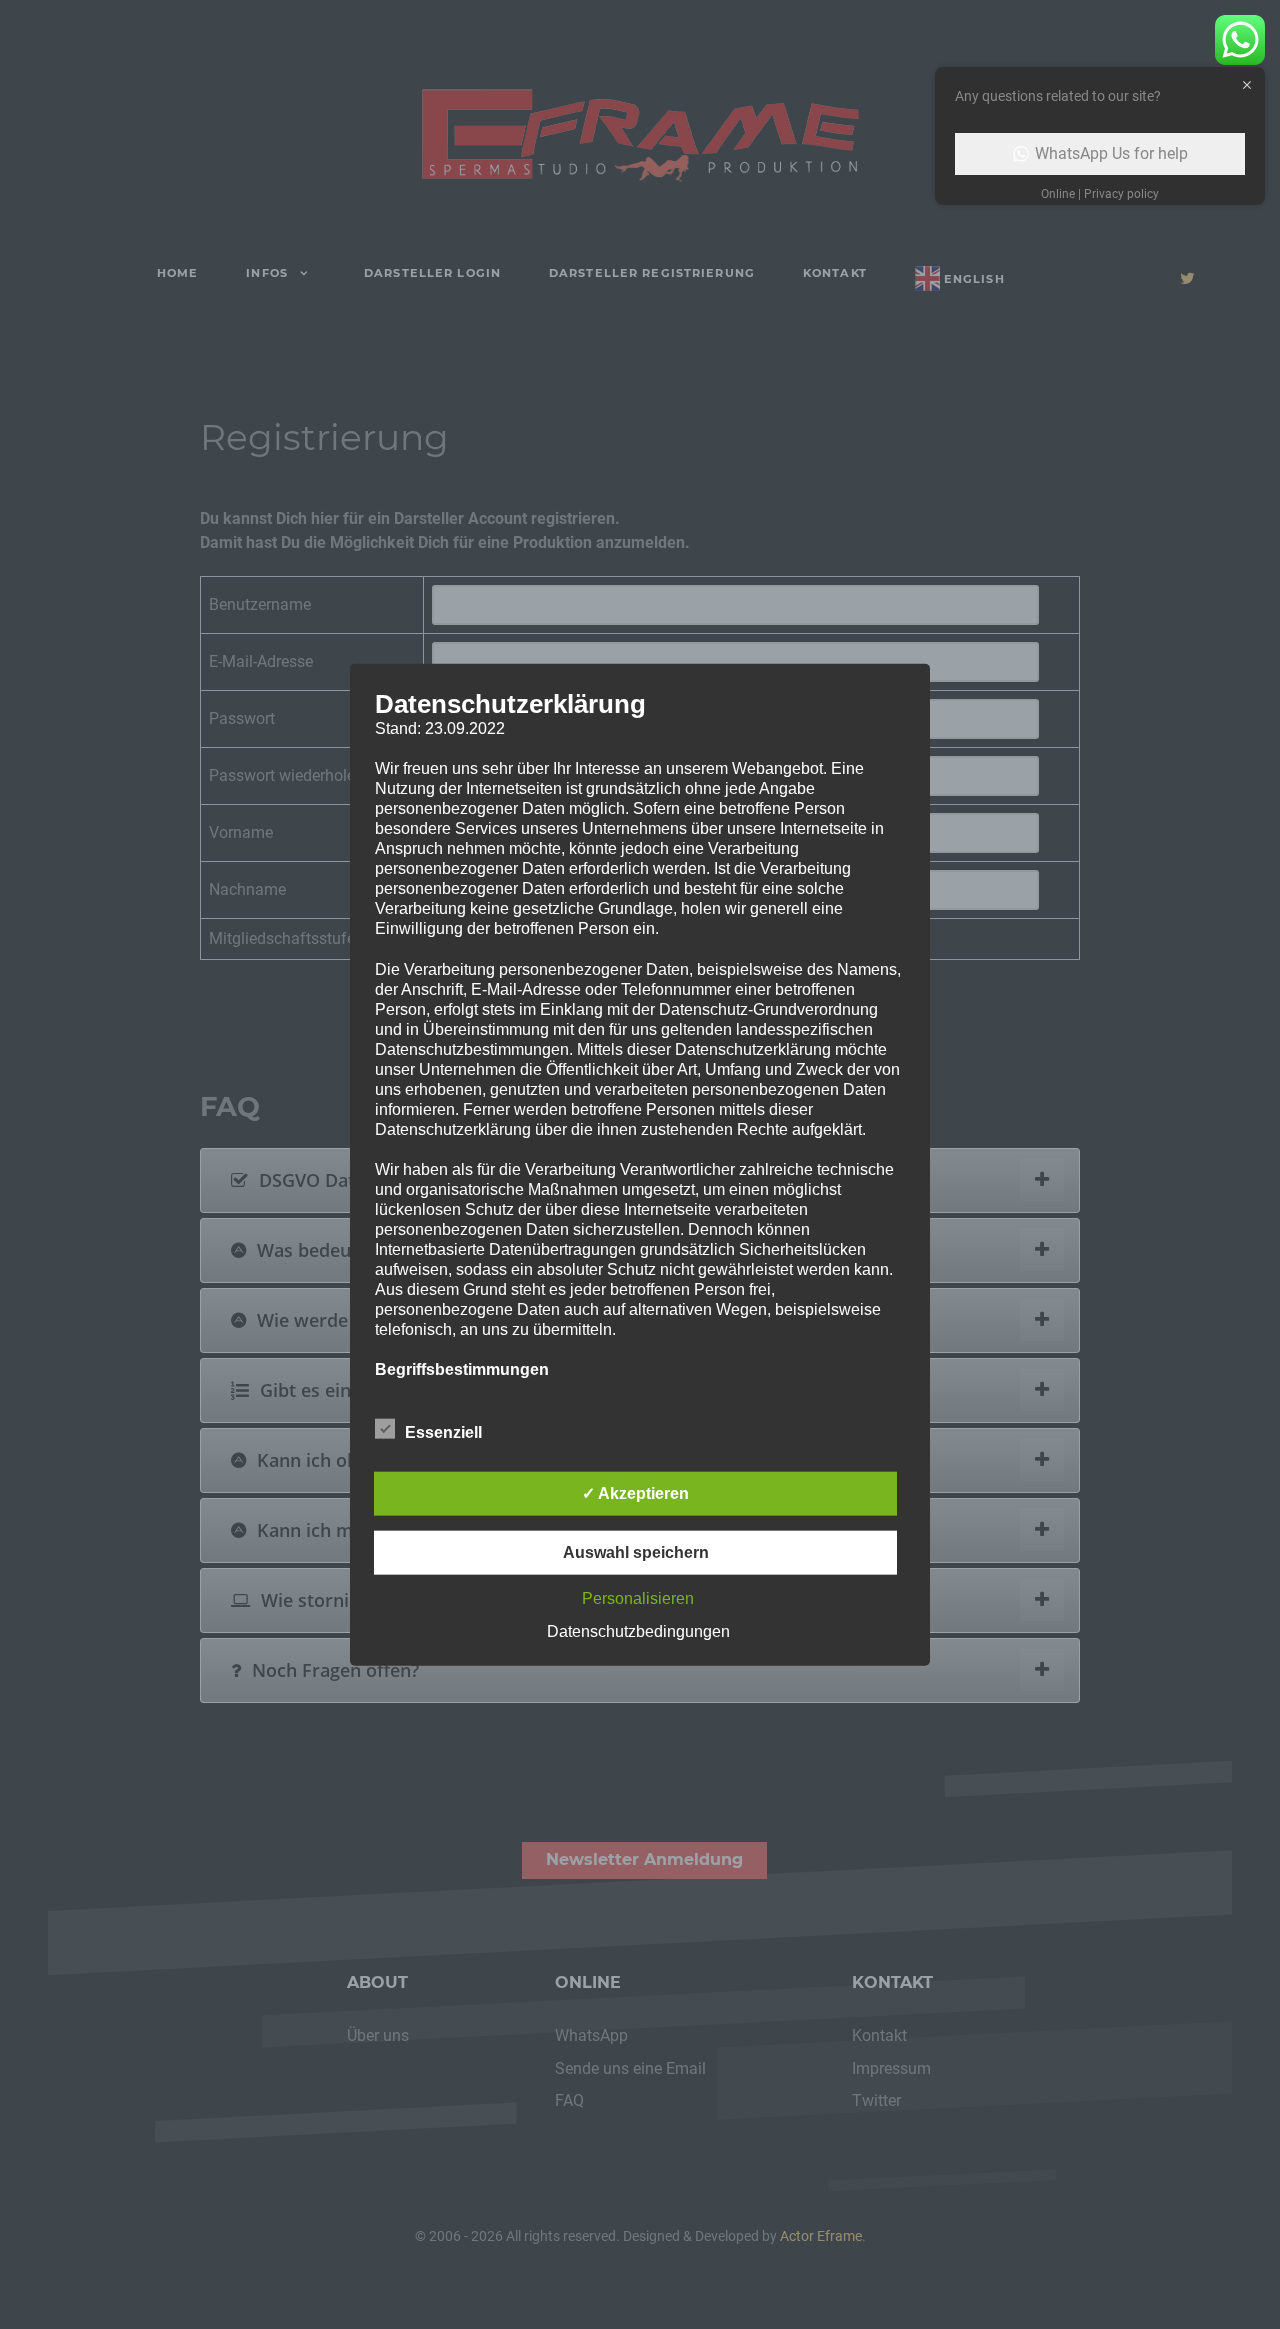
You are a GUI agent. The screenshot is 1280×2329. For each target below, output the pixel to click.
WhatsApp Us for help (1111, 153)
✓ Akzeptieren (635, 1493)
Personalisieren (638, 1598)
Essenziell (443, 1432)
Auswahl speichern (636, 1552)
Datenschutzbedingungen (638, 1631)
